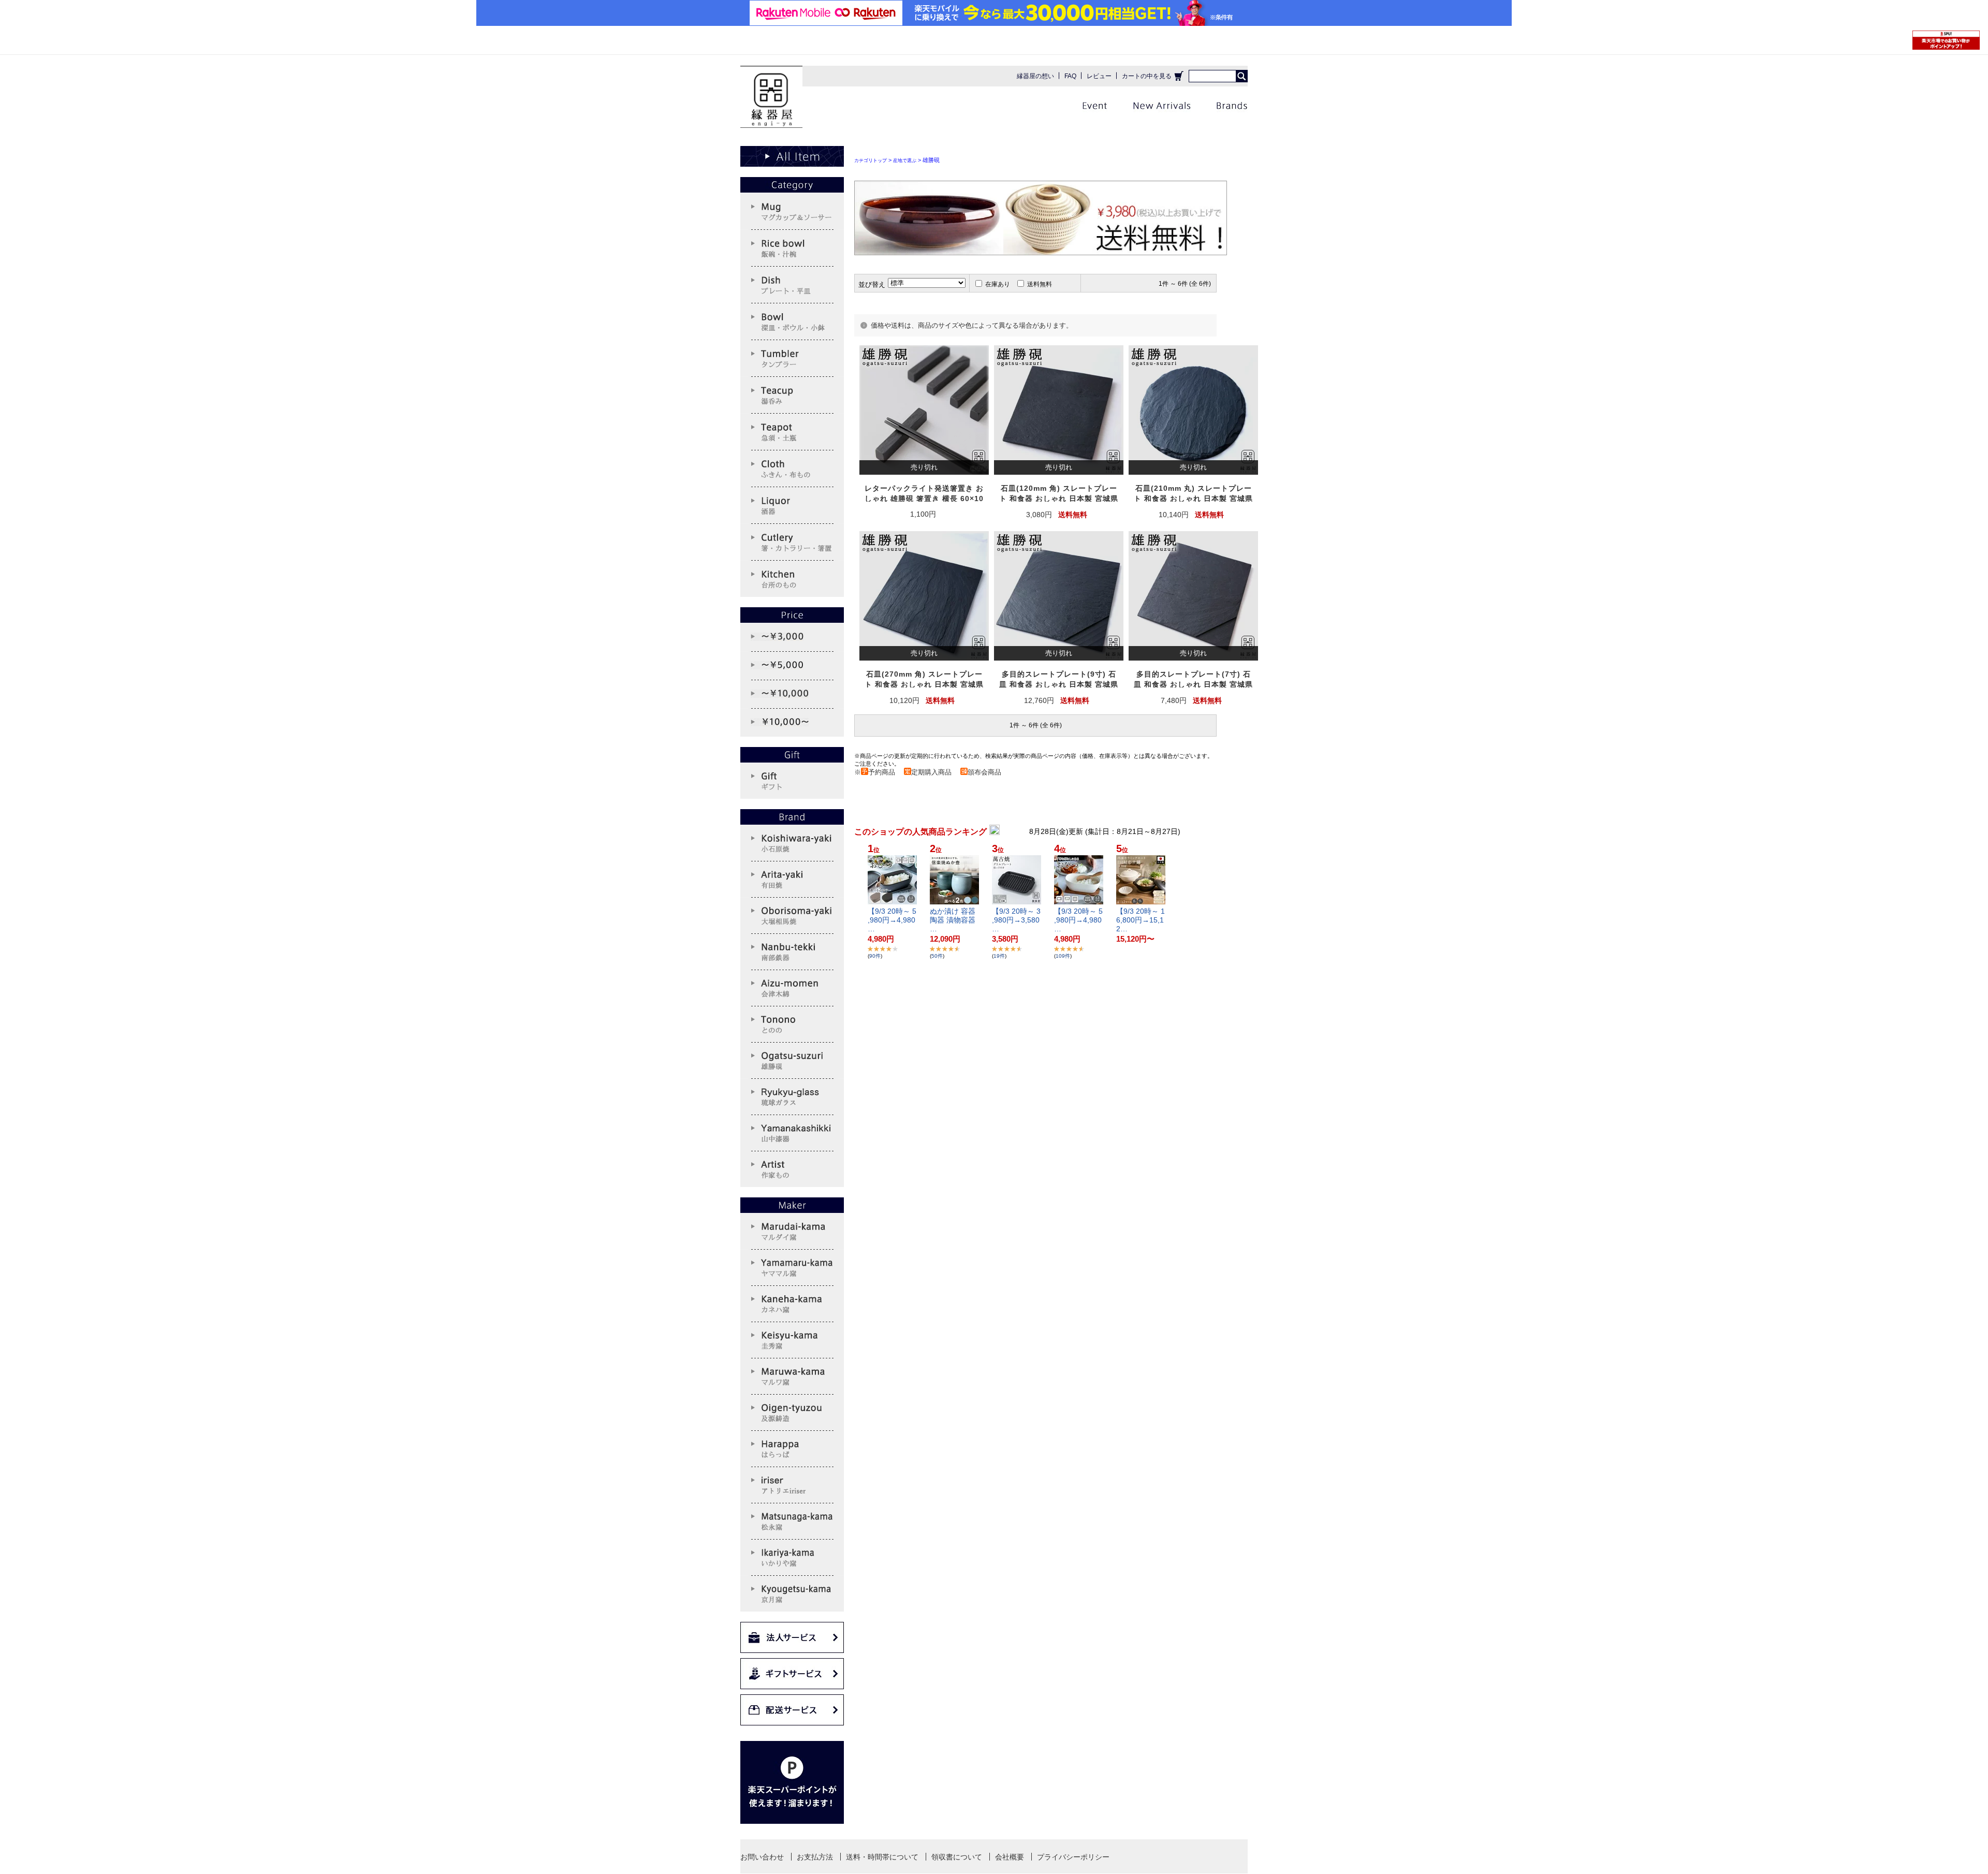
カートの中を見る (1147, 76)
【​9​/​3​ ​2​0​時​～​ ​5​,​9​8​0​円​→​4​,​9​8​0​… (892, 920)
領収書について (957, 1857)
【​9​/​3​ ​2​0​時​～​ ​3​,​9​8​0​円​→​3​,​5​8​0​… (1016, 920)
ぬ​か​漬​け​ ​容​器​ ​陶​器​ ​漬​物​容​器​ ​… (954, 920)
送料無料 (1040, 284)
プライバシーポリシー (1073, 1857)
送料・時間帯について (882, 1857)
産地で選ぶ (905, 160)
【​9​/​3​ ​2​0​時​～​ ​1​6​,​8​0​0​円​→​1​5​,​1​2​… (1141, 920)
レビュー (1099, 76)
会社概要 (1010, 1857)
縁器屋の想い (1035, 76)
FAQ (1070, 76)
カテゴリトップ (871, 160)
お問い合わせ (762, 1857)
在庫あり (998, 284)
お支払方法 (815, 1857)
